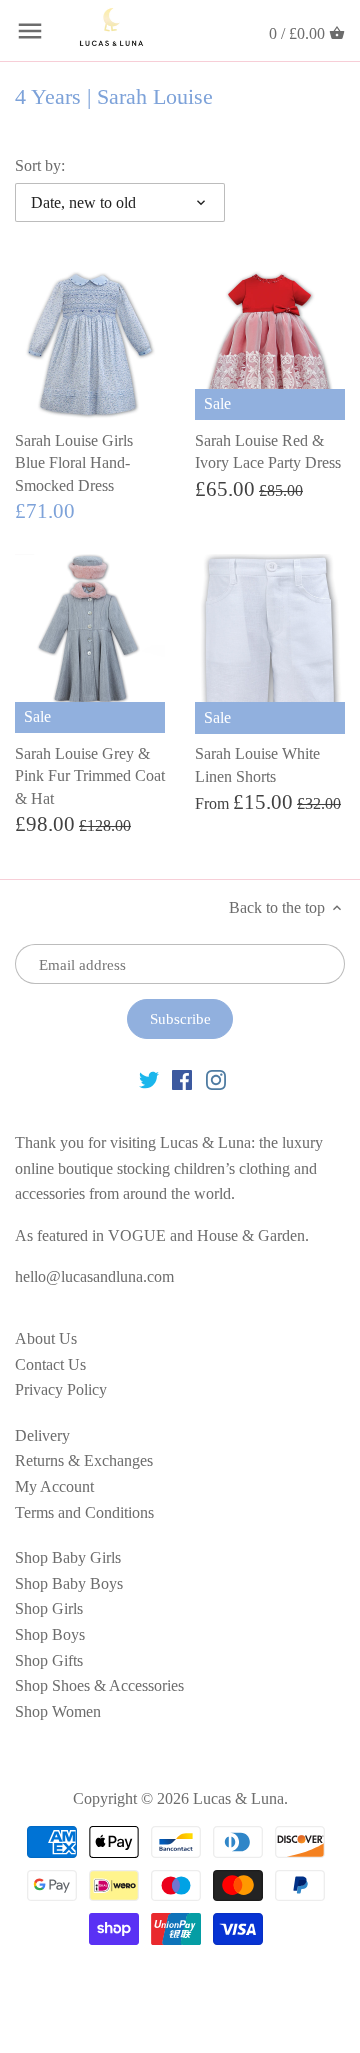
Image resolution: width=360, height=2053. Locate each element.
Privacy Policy (61, 1389)
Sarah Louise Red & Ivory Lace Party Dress (268, 451)
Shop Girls (49, 1608)
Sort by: (40, 165)
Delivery (42, 1435)
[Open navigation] (30, 31)
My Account (54, 1486)
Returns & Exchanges (84, 1460)
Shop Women (58, 1711)
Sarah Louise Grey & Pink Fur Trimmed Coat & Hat (90, 776)
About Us (46, 1338)
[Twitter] (149, 1079)
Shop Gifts (49, 1660)
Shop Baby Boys (69, 1583)
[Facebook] (182, 1079)
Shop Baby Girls (68, 1557)
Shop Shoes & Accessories (99, 1685)
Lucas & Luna (238, 1798)
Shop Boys (50, 1634)
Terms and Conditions (84, 1512)
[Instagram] (216, 1079)
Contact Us (50, 1364)
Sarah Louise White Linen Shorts (257, 764)
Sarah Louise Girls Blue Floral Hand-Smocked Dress (74, 463)
